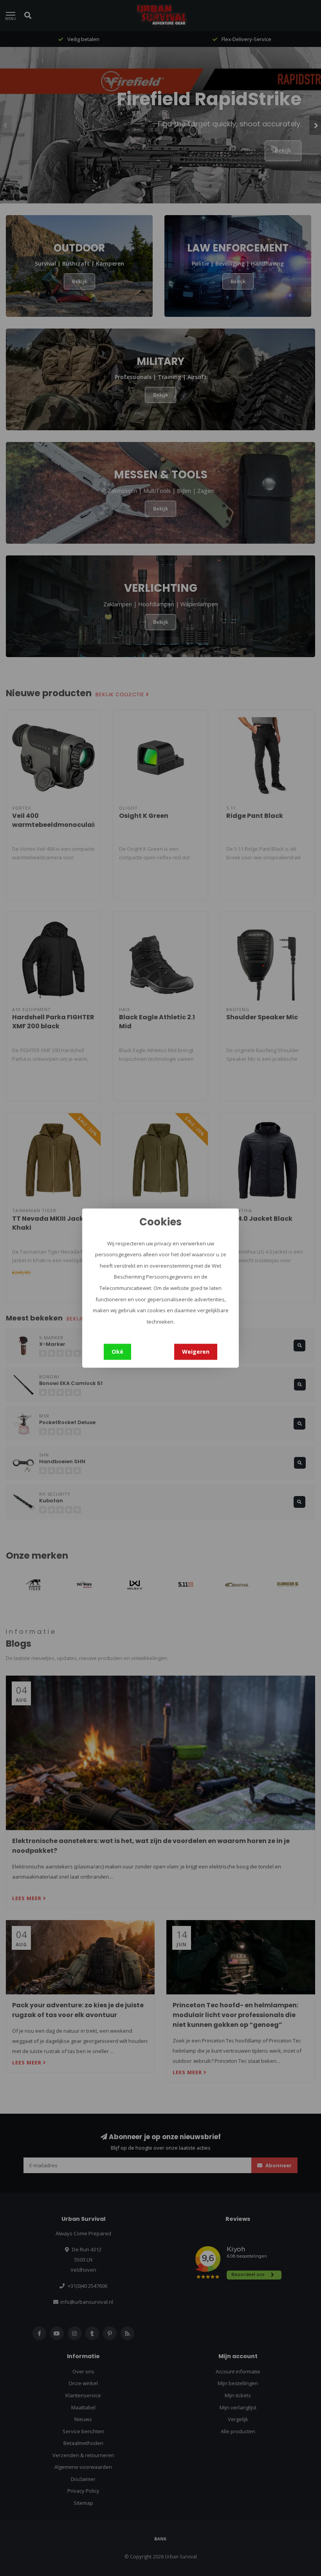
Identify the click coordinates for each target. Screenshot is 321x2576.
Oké (117, 1352)
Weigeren (196, 1352)
